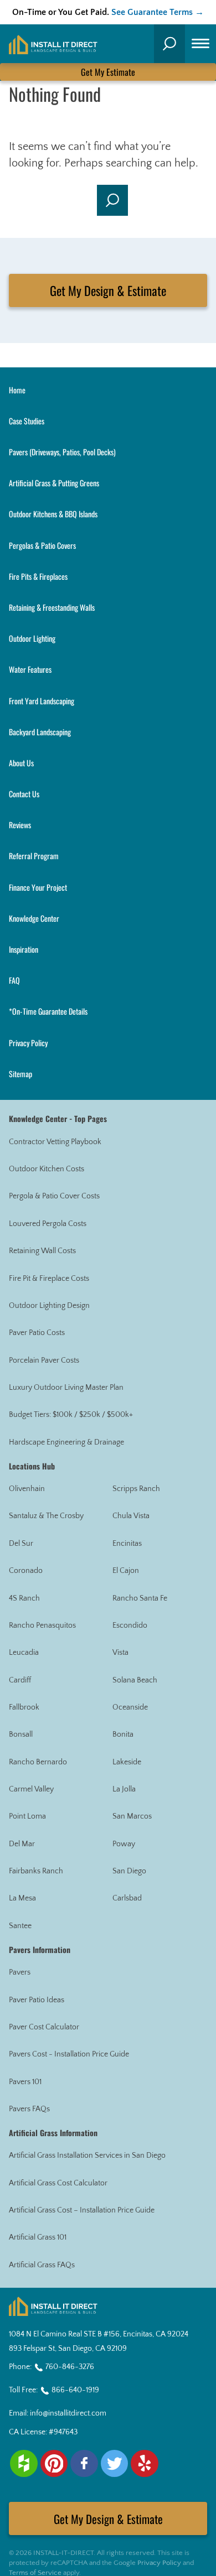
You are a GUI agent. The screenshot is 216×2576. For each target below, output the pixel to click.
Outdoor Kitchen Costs (47, 1169)
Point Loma (27, 1816)
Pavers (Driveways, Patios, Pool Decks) (62, 452)
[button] (169, 44)
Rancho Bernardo (38, 1762)
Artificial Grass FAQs (42, 2265)
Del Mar (22, 1844)
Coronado (26, 1571)
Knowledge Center (34, 918)
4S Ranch (24, 1598)
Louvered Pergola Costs (48, 1224)
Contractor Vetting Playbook (55, 1142)
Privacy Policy (28, 1043)
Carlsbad (127, 1898)
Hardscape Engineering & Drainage (66, 1442)
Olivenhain (27, 1489)
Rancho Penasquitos (42, 1625)
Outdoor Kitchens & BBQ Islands (53, 514)
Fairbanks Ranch (36, 1871)
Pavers (20, 1972)
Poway (124, 1844)
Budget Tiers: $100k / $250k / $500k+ (71, 1415)
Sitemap (20, 1074)
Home (17, 390)
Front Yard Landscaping (42, 701)
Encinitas (127, 1544)
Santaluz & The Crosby (46, 1516)
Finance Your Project (38, 887)
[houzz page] (24, 2464)
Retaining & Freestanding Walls (52, 607)
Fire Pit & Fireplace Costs (49, 1279)
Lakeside (127, 1762)
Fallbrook (24, 1707)
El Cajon (126, 1571)
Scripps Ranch (136, 1489)
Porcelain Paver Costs (44, 1360)
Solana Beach (135, 1680)
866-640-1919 (75, 2390)
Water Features (30, 669)
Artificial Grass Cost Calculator (58, 2183)
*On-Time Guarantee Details (48, 1011)
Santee (20, 1926)
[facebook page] (84, 2464)
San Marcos (132, 1816)
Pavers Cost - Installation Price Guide (69, 2054)
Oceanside (130, 1707)
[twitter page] (115, 2464)
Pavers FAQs (29, 2109)
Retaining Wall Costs (42, 1251)
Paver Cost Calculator (44, 2027)
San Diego (129, 1871)
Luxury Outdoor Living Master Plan (66, 1388)
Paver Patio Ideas (37, 2000)
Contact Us (24, 794)
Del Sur (21, 1544)
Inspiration (24, 949)
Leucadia (24, 1653)
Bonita (123, 1734)
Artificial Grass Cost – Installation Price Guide (82, 2210)
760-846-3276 (70, 2367)
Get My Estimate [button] (108, 72)
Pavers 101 (25, 2082)
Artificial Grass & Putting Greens (54, 483)
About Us (21, 763)
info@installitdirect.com (68, 2413)
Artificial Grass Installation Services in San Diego (87, 2156)
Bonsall (21, 1734)
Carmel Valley (31, 1789)
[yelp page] (145, 2464)
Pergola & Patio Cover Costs (54, 1196)
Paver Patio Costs (37, 1333)
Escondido (130, 1625)
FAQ (14, 980)
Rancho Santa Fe (140, 1598)
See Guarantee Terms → (158, 12)
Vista (120, 1653)
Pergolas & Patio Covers (42, 545)
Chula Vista (131, 1516)
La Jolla (124, 1789)
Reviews (20, 825)
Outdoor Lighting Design (49, 1306)
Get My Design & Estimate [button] (108, 290)
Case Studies (27, 421)
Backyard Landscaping (40, 732)
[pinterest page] (54, 2464)
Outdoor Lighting (32, 638)
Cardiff (20, 1680)
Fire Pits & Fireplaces (38, 576)
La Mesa (22, 1898)
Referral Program (34, 856)
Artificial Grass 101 (38, 2237)
